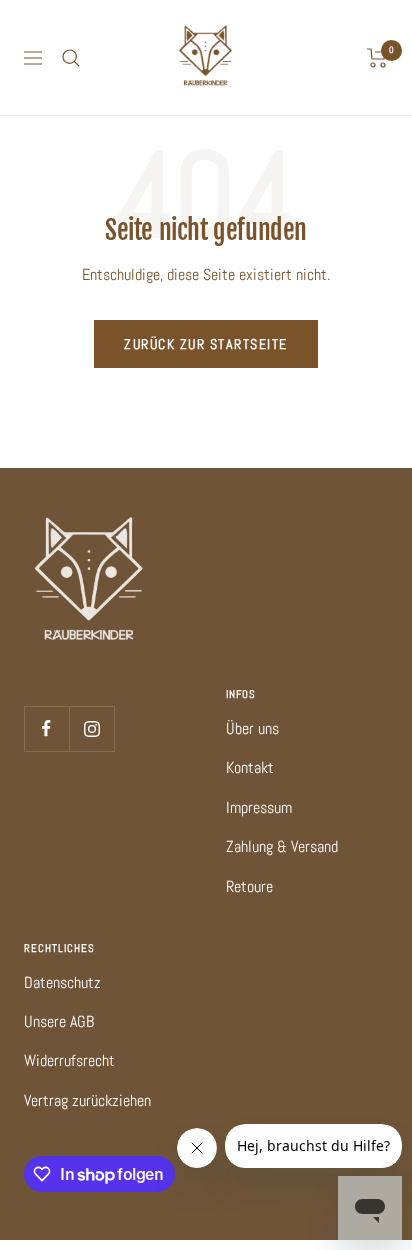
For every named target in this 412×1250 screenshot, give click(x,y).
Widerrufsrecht (69, 1060)
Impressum (259, 807)
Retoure (249, 886)
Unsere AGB (59, 1021)
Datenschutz (62, 982)
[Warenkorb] (377, 58)
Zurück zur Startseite (206, 344)
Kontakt (250, 767)
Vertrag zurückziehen (87, 1100)
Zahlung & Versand (282, 846)
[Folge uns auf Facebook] (46, 728)
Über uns (252, 728)
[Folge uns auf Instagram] (91, 728)
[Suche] (71, 58)
